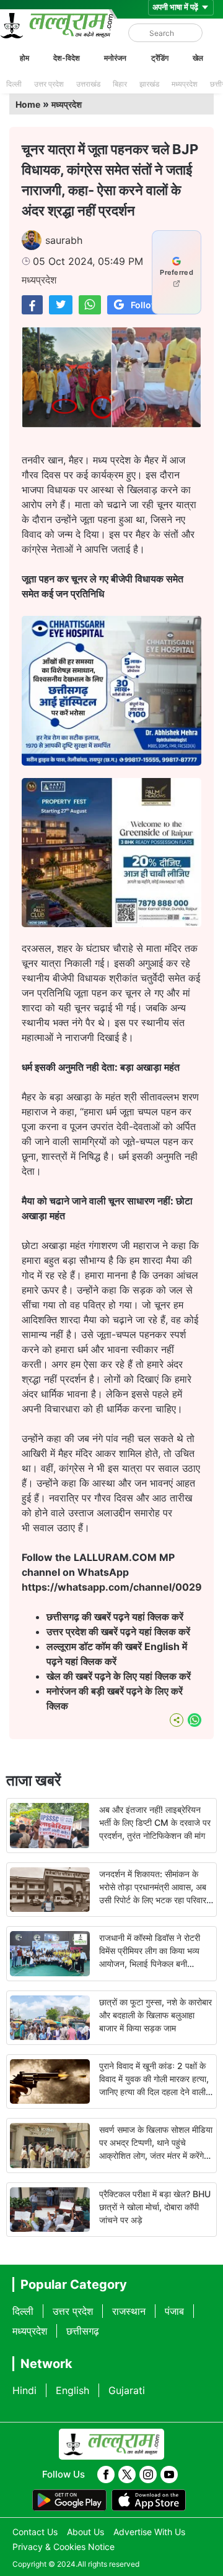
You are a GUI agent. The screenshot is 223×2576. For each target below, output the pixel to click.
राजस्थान (129, 2311)
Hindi (24, 2390)
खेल (198, 58)
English (72, 2390)
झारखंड (149, 84)
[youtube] (169, 2474)
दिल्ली (14, 84)
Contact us (35, 2532)
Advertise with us (149, 2532)
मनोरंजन (115, 58)
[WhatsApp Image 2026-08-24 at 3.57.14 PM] (111, 923)
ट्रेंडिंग (160, 58)
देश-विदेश (67, 58)
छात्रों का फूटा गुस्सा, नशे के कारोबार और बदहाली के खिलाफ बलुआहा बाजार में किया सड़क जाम (155, 2015)
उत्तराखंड (88, 84)
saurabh (64, 240)
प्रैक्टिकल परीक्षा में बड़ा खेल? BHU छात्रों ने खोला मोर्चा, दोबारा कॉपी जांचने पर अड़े (155, 2207)
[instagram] (148, 2474)
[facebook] (106, 2474)
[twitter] (127, 2474)
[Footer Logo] (111, 2444)
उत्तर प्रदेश (49, 84)
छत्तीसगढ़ (83, 2331)
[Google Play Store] (69, 2500)
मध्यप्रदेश (185, 84)
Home (28, 104)
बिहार (120, 84)
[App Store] (149, 2500)
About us (85, 2532)
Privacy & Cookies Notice (63, 2547)
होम (24, 58)
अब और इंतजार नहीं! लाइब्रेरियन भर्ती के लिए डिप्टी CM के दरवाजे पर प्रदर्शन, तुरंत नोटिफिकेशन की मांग (155, 1822)
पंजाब (174, 2311)
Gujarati (127, 2390)
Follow (145, 305)
